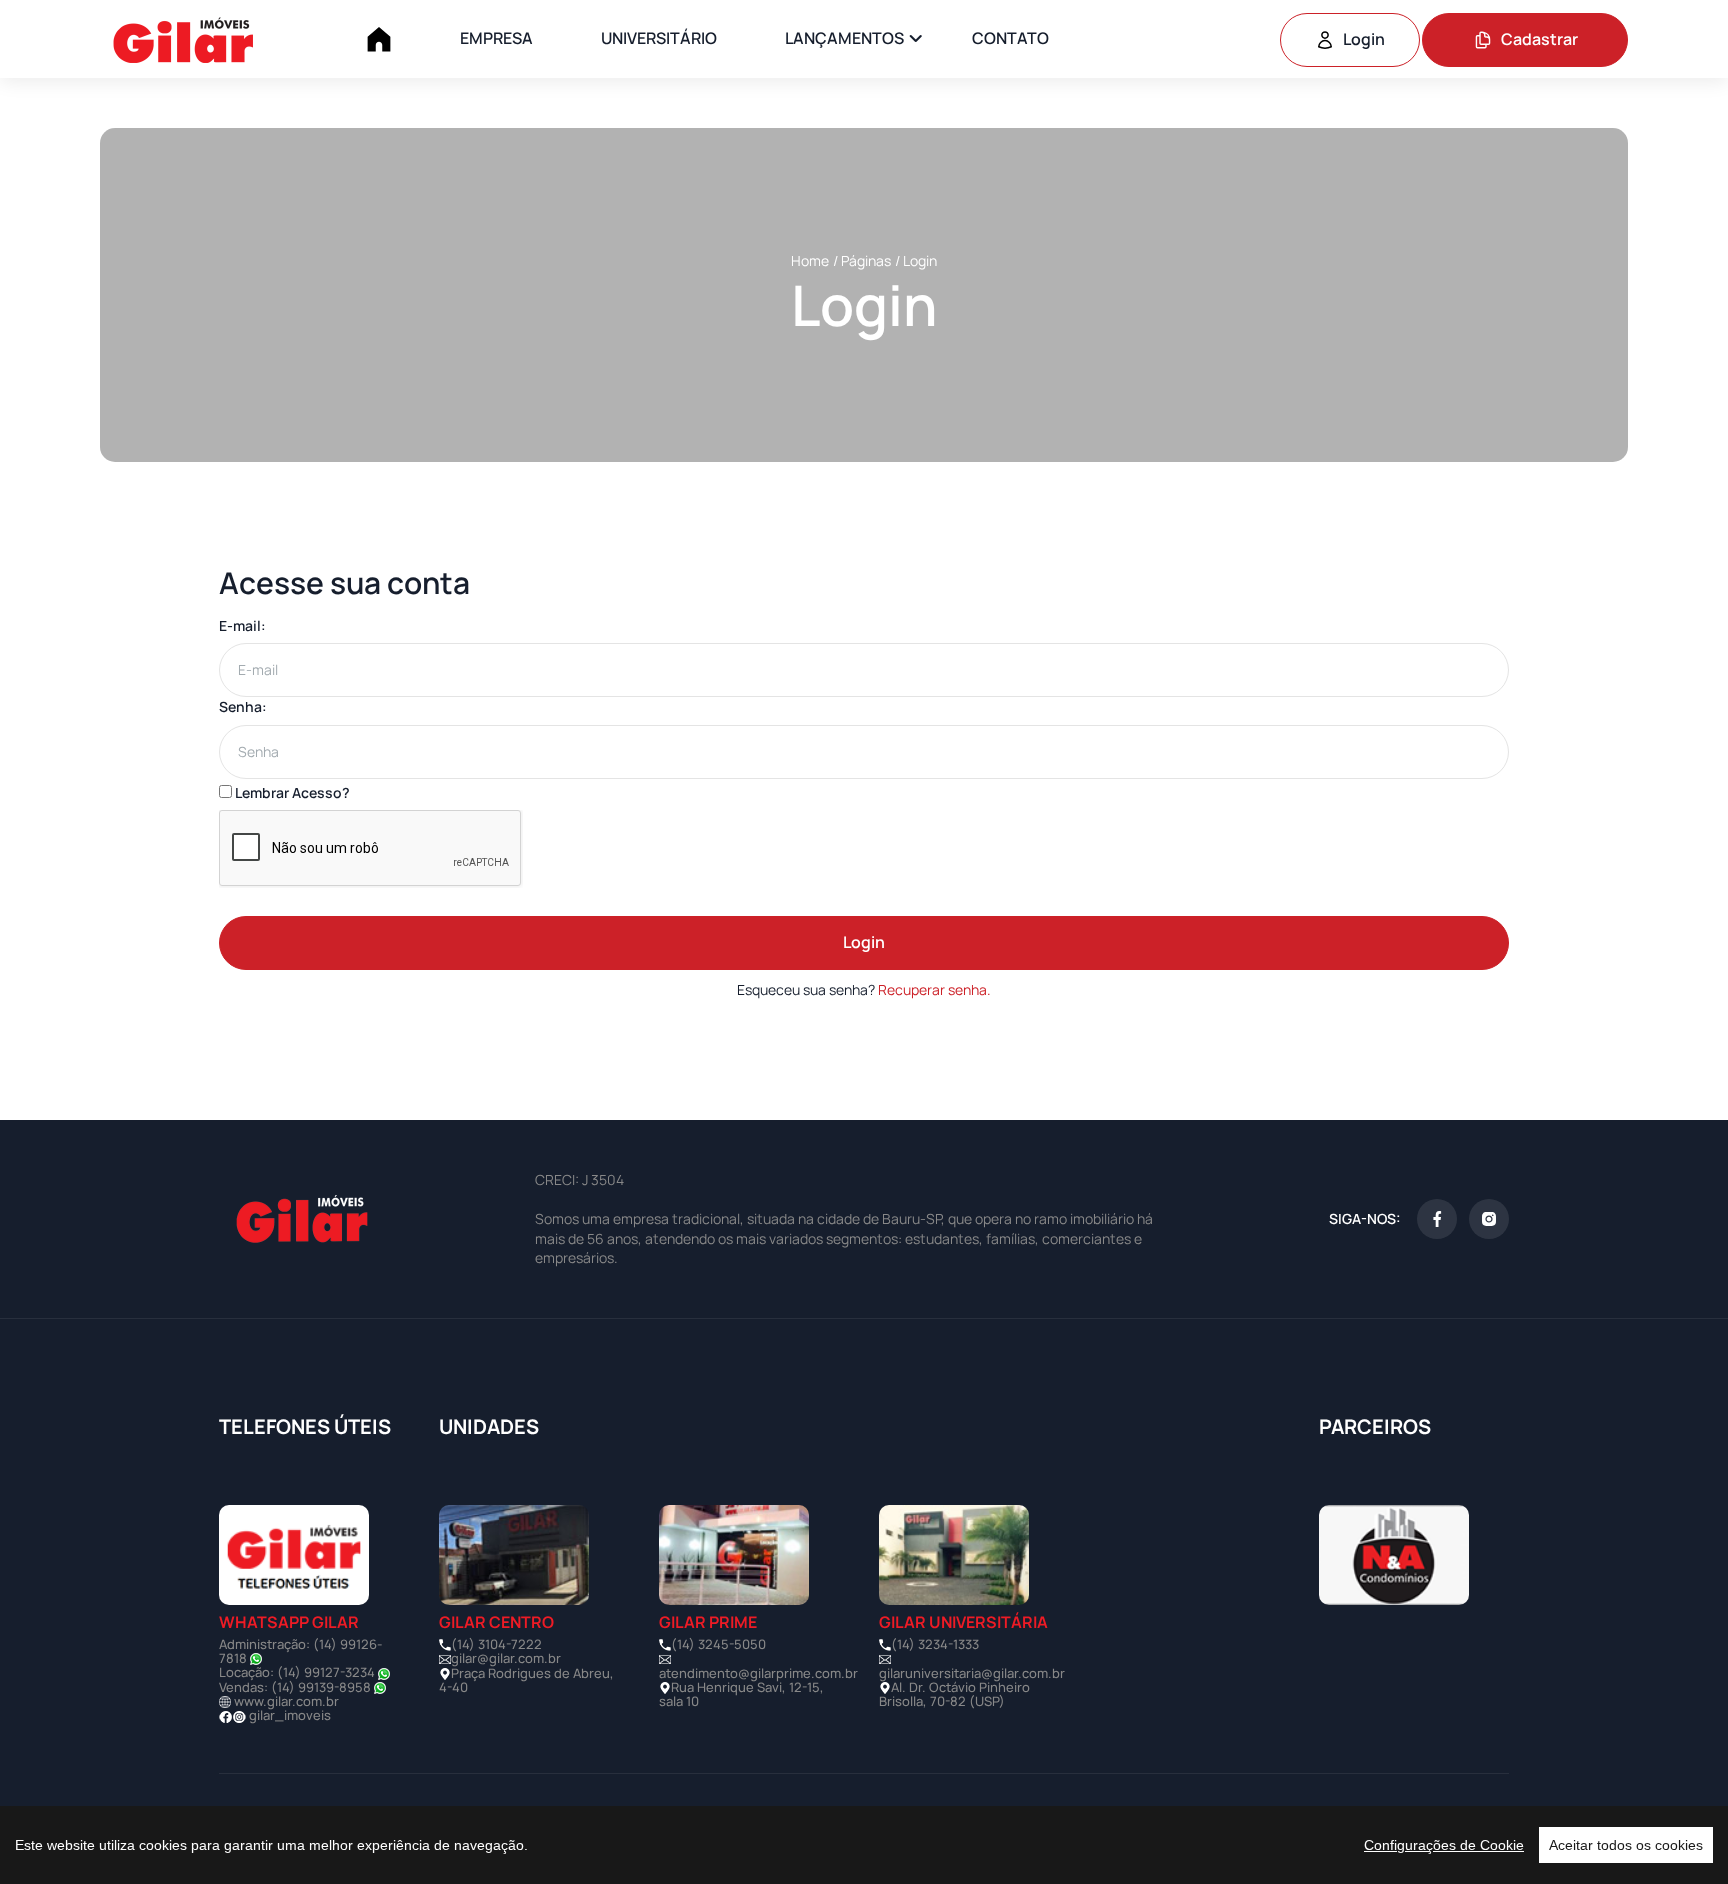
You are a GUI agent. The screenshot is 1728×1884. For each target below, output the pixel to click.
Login (1364, 39)
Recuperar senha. (934, 989)
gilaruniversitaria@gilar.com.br (972, 1673)
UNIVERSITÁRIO (659, 38)
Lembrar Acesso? (291, 792)
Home (810, 260)
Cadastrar (1539, 39)
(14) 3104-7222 (496, 1644)
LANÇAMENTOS (844, 38)
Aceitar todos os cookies (1626, 1845)
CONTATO (1010, 38)
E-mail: (242, 625)
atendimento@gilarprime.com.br (758, 1673)
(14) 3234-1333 (935, 1644)
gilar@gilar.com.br (506, 1658)
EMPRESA (496, 38)
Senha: (243, 706)
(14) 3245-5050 (718, 1644)
